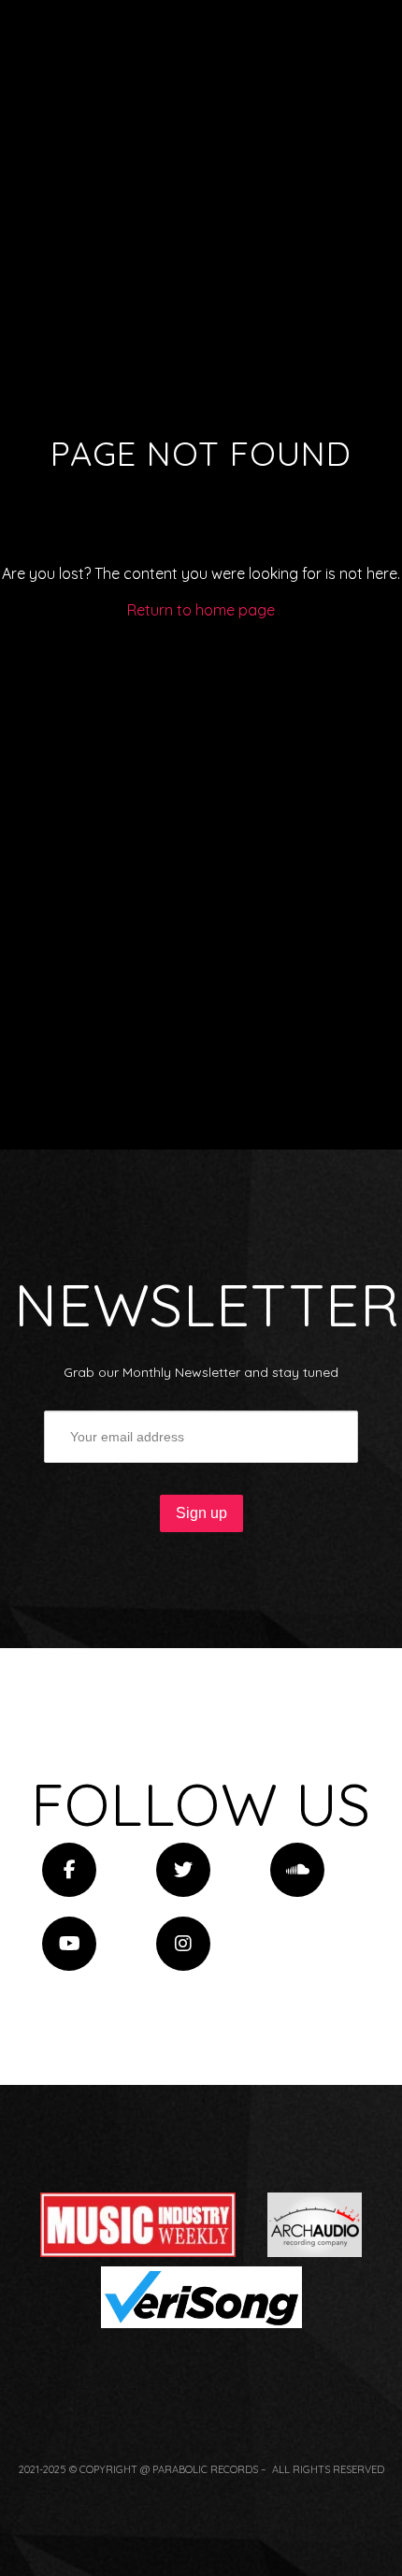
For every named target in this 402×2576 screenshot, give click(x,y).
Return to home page (201, 610)
